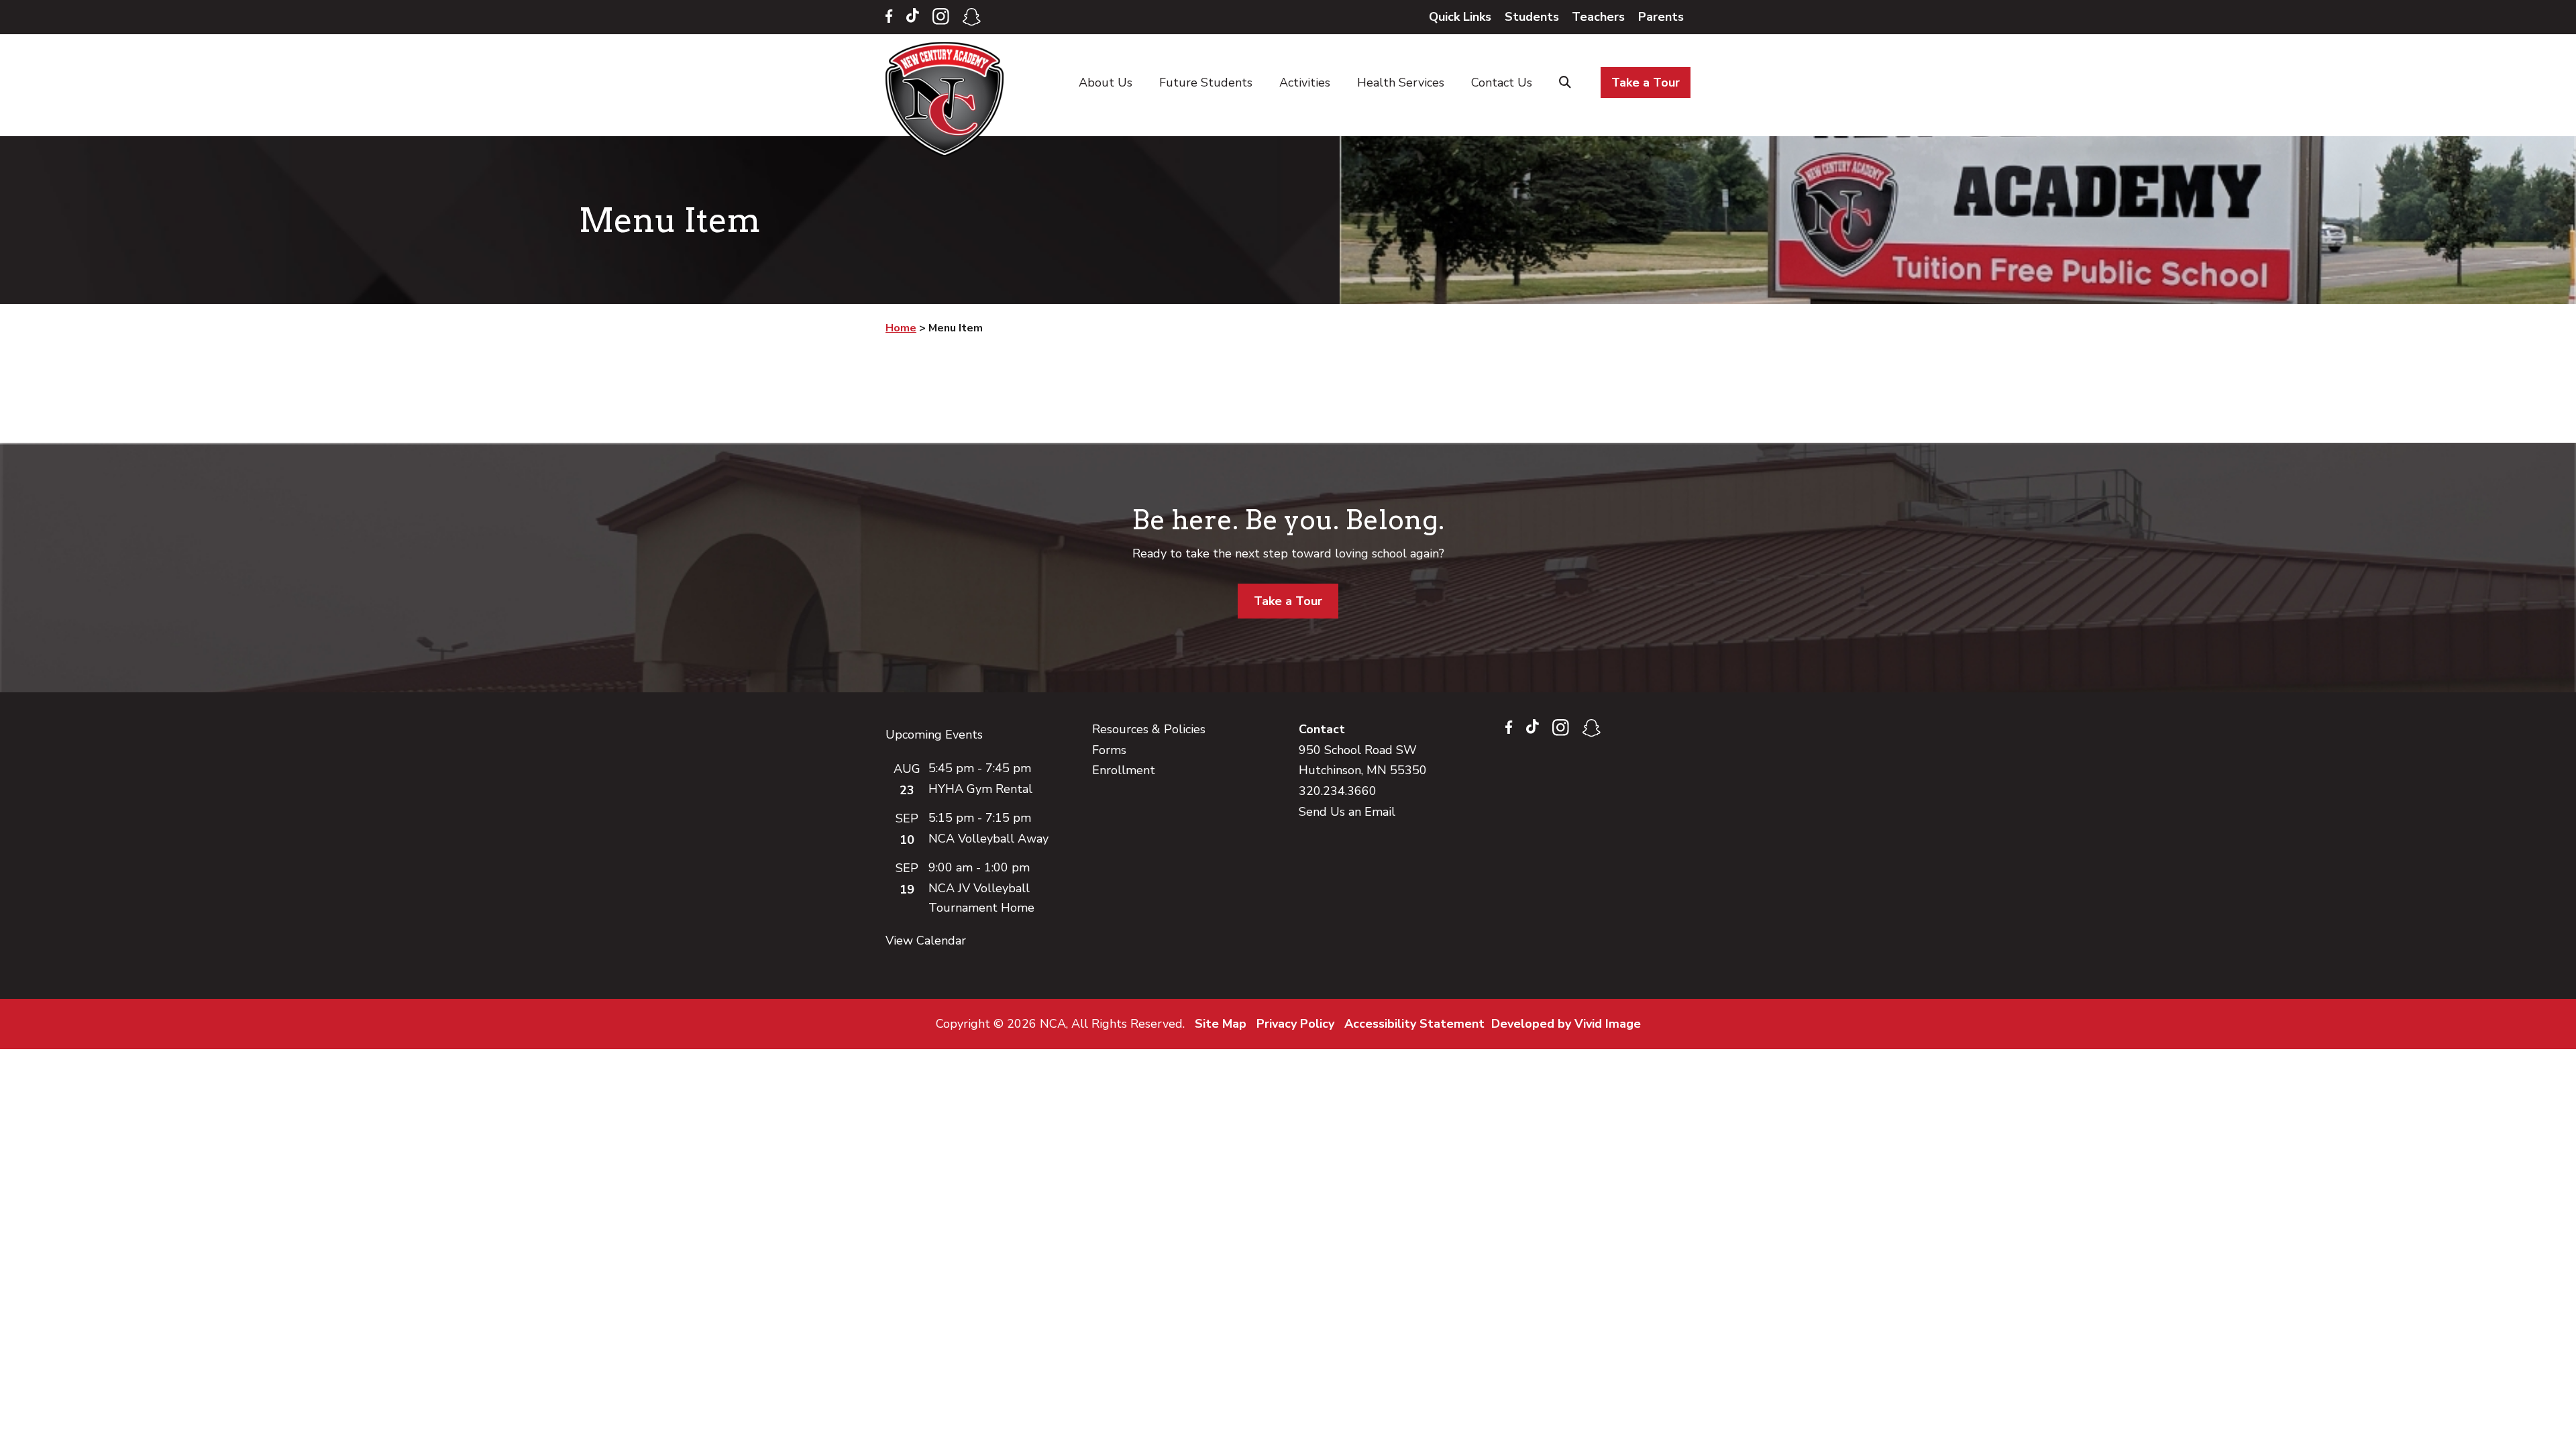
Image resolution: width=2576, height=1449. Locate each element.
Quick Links (1460, 17)
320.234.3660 (1338, 791)
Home (948, 99)
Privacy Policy (1295, 1024)
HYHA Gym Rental (980, 789)
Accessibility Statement (1414, 1024)
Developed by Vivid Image (1566, 1024)
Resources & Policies (1149, 729)
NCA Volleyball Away (988, 839)
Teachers (1598, 17)
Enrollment (1124, 770)
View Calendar (926, 941)
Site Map (1221, 1024)
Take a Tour (1288, 601)
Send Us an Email (1347, 812)
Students (1532, 17)
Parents (1661, 17)
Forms (1109, 750)
